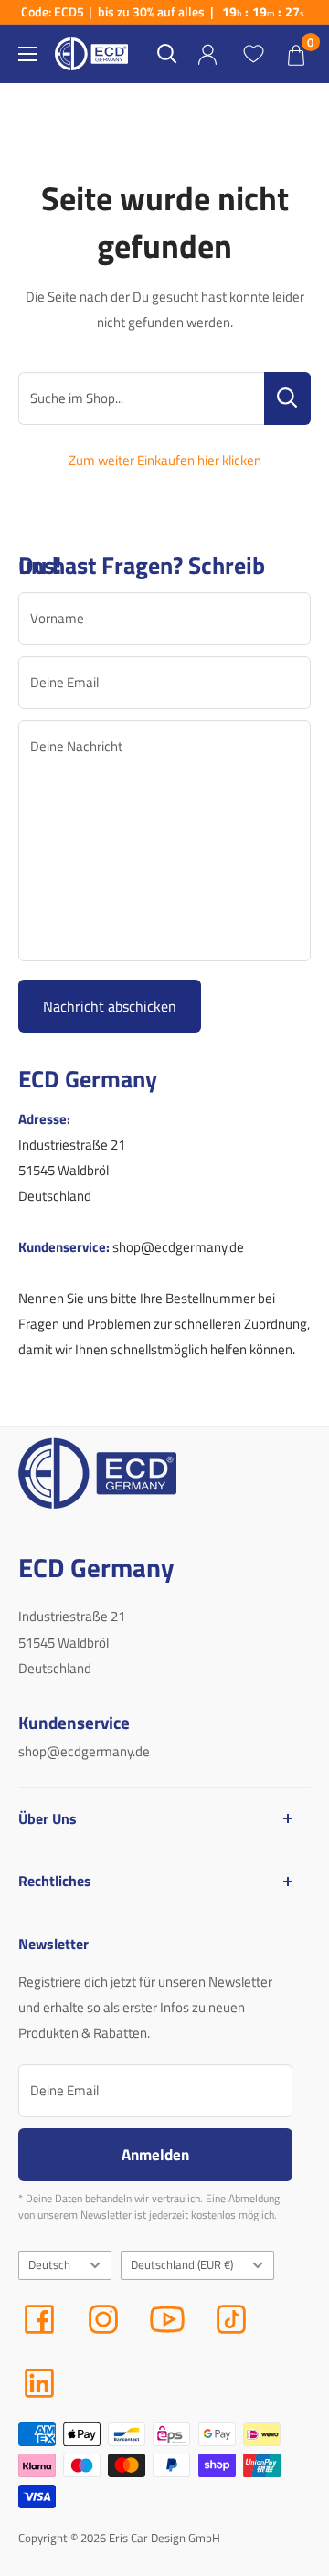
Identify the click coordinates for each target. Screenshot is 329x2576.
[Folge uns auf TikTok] (231, 2319)
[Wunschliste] (253, 54)
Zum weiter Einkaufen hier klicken (165, 460)
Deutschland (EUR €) (182, 2265)
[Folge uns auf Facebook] (39, 2319)
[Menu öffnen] (27, 54)
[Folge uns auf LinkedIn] (39, 2383)
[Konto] (207, 54)
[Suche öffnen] (167, 54)
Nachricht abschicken (110, 1006)
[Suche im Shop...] (287, 398)
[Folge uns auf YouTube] (167, 2319)
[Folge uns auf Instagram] (103, 2319)
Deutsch (49, 2265)
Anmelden (155, 2154)
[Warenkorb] (296, 54)
